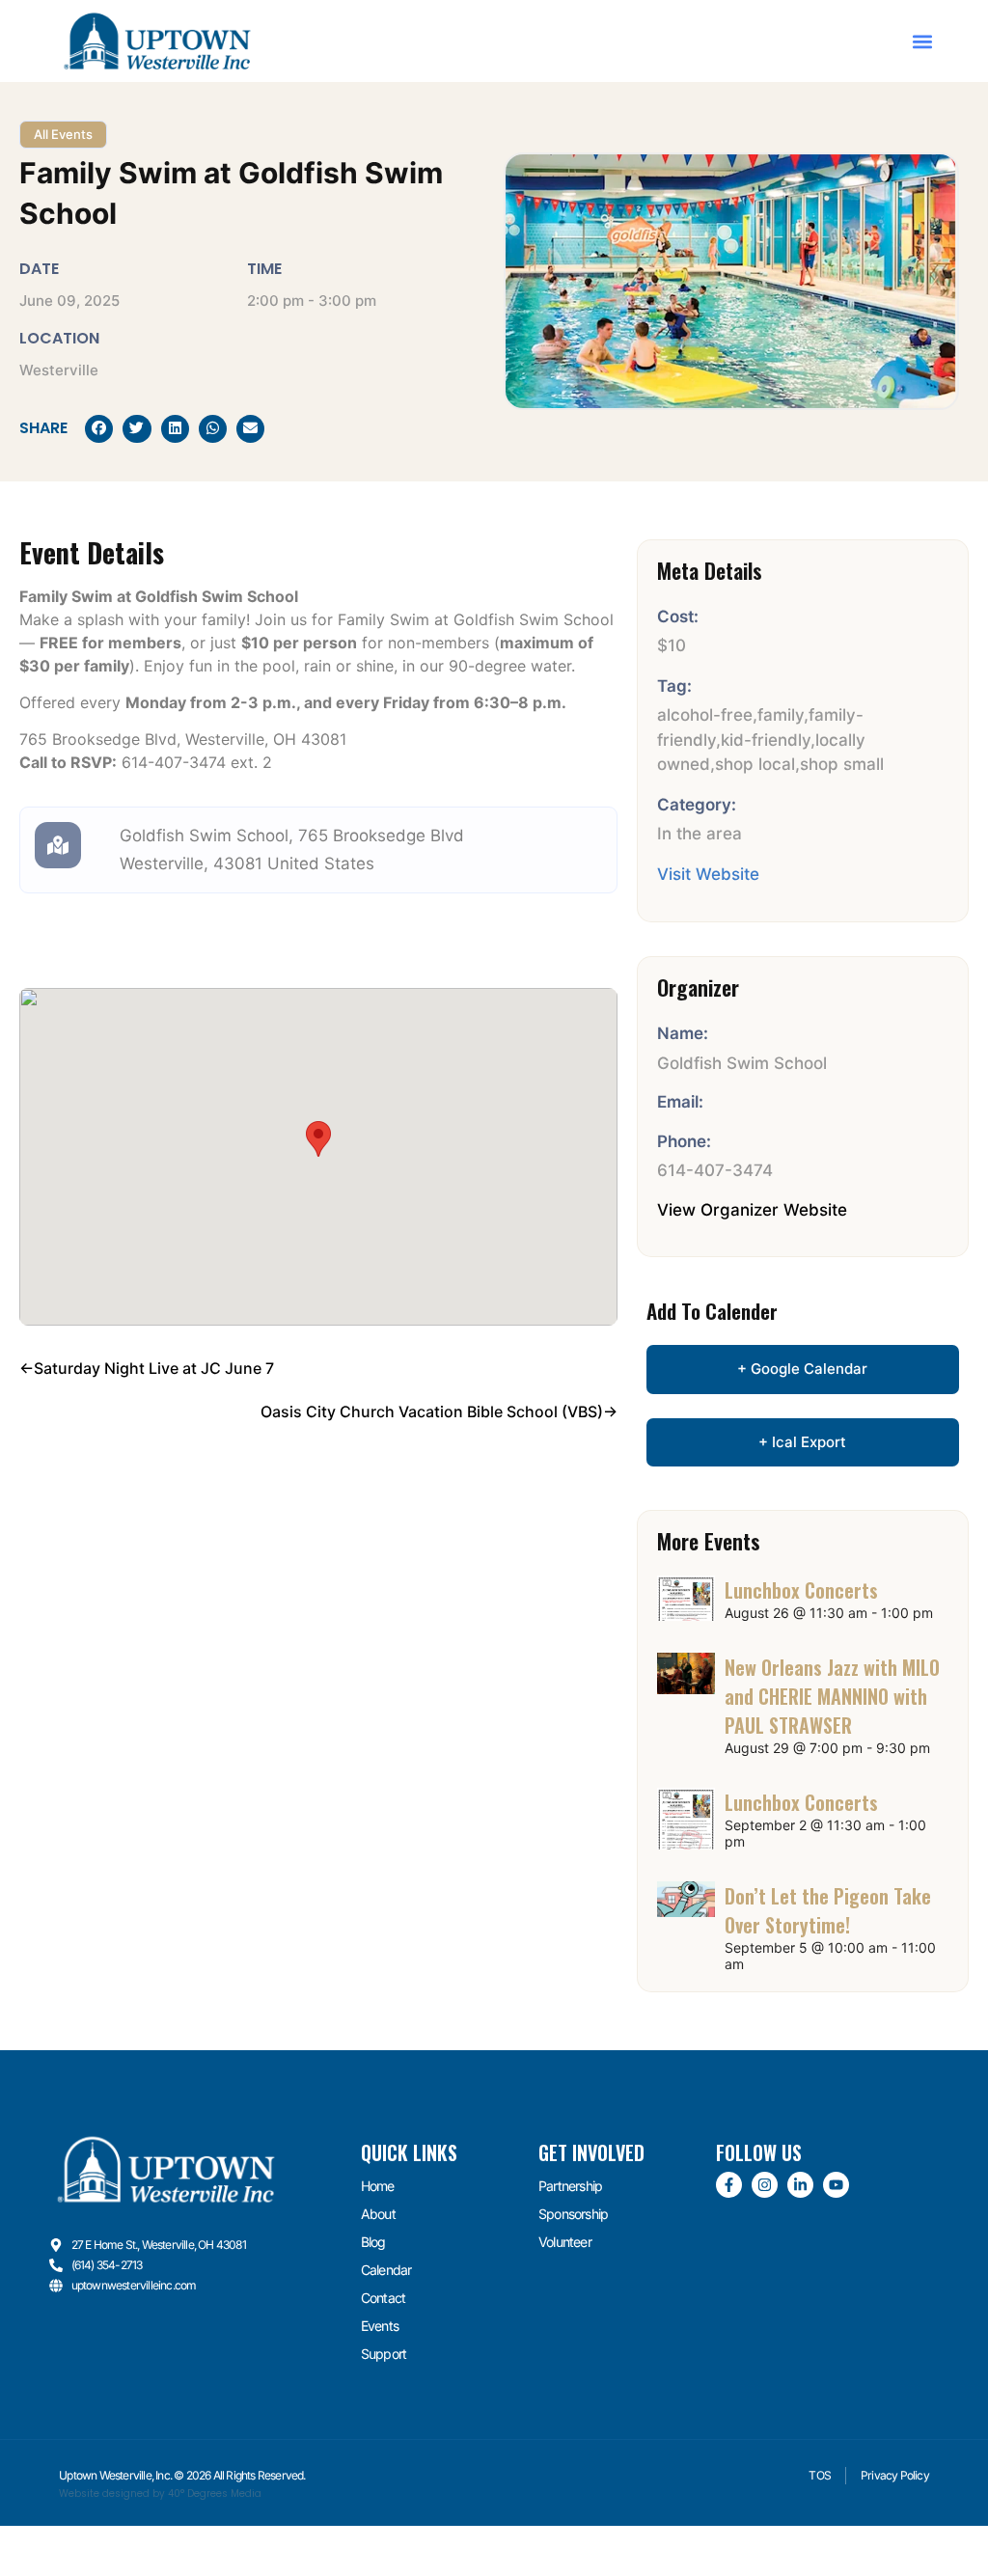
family (781, 715)
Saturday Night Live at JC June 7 (154, 1368)
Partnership (570, 2186)
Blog (373, 2242)
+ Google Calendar (802, 1369)
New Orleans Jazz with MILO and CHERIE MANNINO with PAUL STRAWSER (832, 1696)
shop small (842, 764)
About (378, 2214)
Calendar (386, 2270)
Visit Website (708, 874)
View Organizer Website (752, 1210)
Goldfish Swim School (204, 836)
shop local (755, 764)
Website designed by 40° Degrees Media (160, 2494)
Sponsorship (573, 2214)
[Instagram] (765, 2185)
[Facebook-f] (729, 2185)
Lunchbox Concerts (801, 1590)
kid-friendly (766, 740)
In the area (700, 834)
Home (378, 2186)
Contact (383, 2298)
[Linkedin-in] (800, 2185)
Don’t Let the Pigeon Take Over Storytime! (828, 1910)
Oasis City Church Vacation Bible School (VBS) (432, 1411)
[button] (923, 41)
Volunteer (565, 2242)
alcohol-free (705, 715)
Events (380, 2326)
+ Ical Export (802, 1442)
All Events (63, 134)
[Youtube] (836, 2185)
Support (384, 2354)
